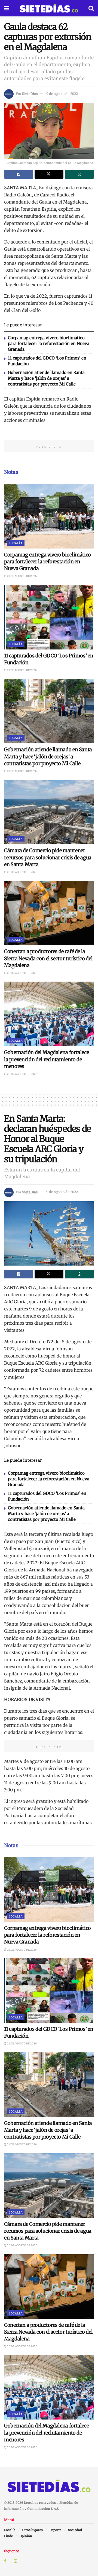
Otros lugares (33, 2530)
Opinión (26, 2536)
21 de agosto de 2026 (22, 576)
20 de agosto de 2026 (22, 872)
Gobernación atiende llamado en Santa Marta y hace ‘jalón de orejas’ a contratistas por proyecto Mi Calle (46, 378)
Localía (16, 543)
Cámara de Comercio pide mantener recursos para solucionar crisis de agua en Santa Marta (48, 857)
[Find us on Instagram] (16, 2561)
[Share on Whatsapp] (79, 174)
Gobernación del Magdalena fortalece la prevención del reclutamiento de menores (46, 1059)
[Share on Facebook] (19, 174)
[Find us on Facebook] (5, 2561)
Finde (8, 2536)
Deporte (55, 2530)
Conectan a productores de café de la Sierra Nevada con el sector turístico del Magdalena (48, 958)
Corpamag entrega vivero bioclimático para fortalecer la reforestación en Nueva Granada (49, 343)
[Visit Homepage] (49, 8)
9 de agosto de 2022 (62, 94)
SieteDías (30, 94)
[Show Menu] (7, 8)
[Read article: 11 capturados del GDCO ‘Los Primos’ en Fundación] (49, 617)
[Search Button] (91, 8)
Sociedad (75, 2530)
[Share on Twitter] (49, 174)
